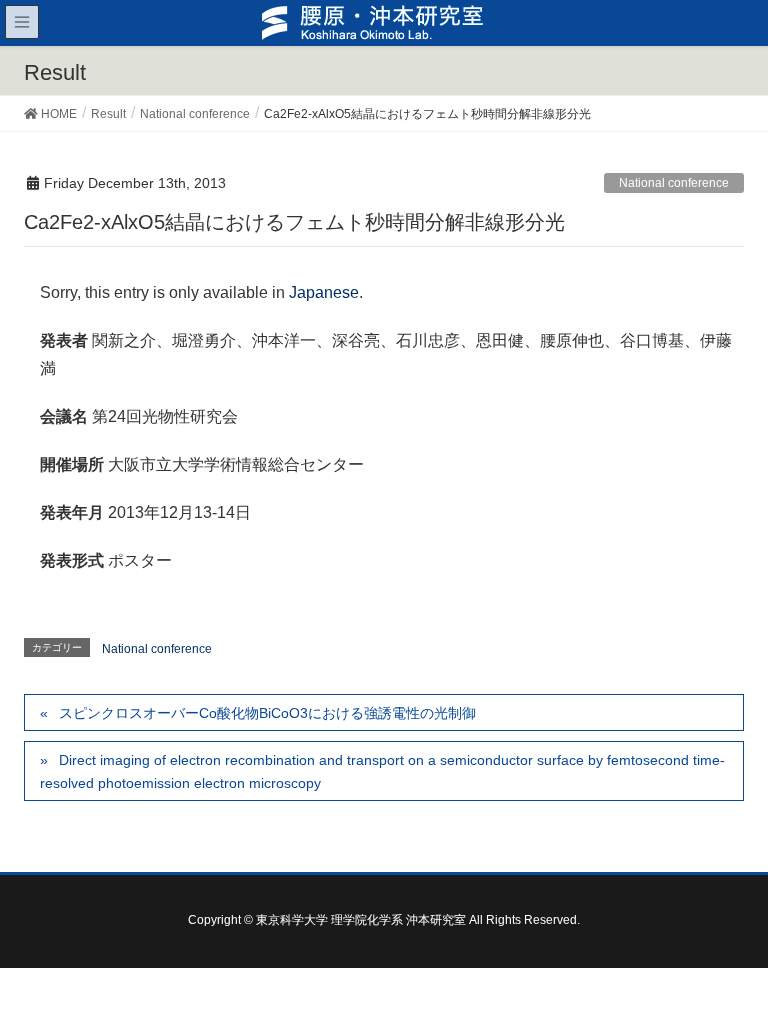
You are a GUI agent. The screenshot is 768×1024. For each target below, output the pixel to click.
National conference (674, 183)
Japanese (324, 292)
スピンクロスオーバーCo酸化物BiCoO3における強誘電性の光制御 (267, 713)
